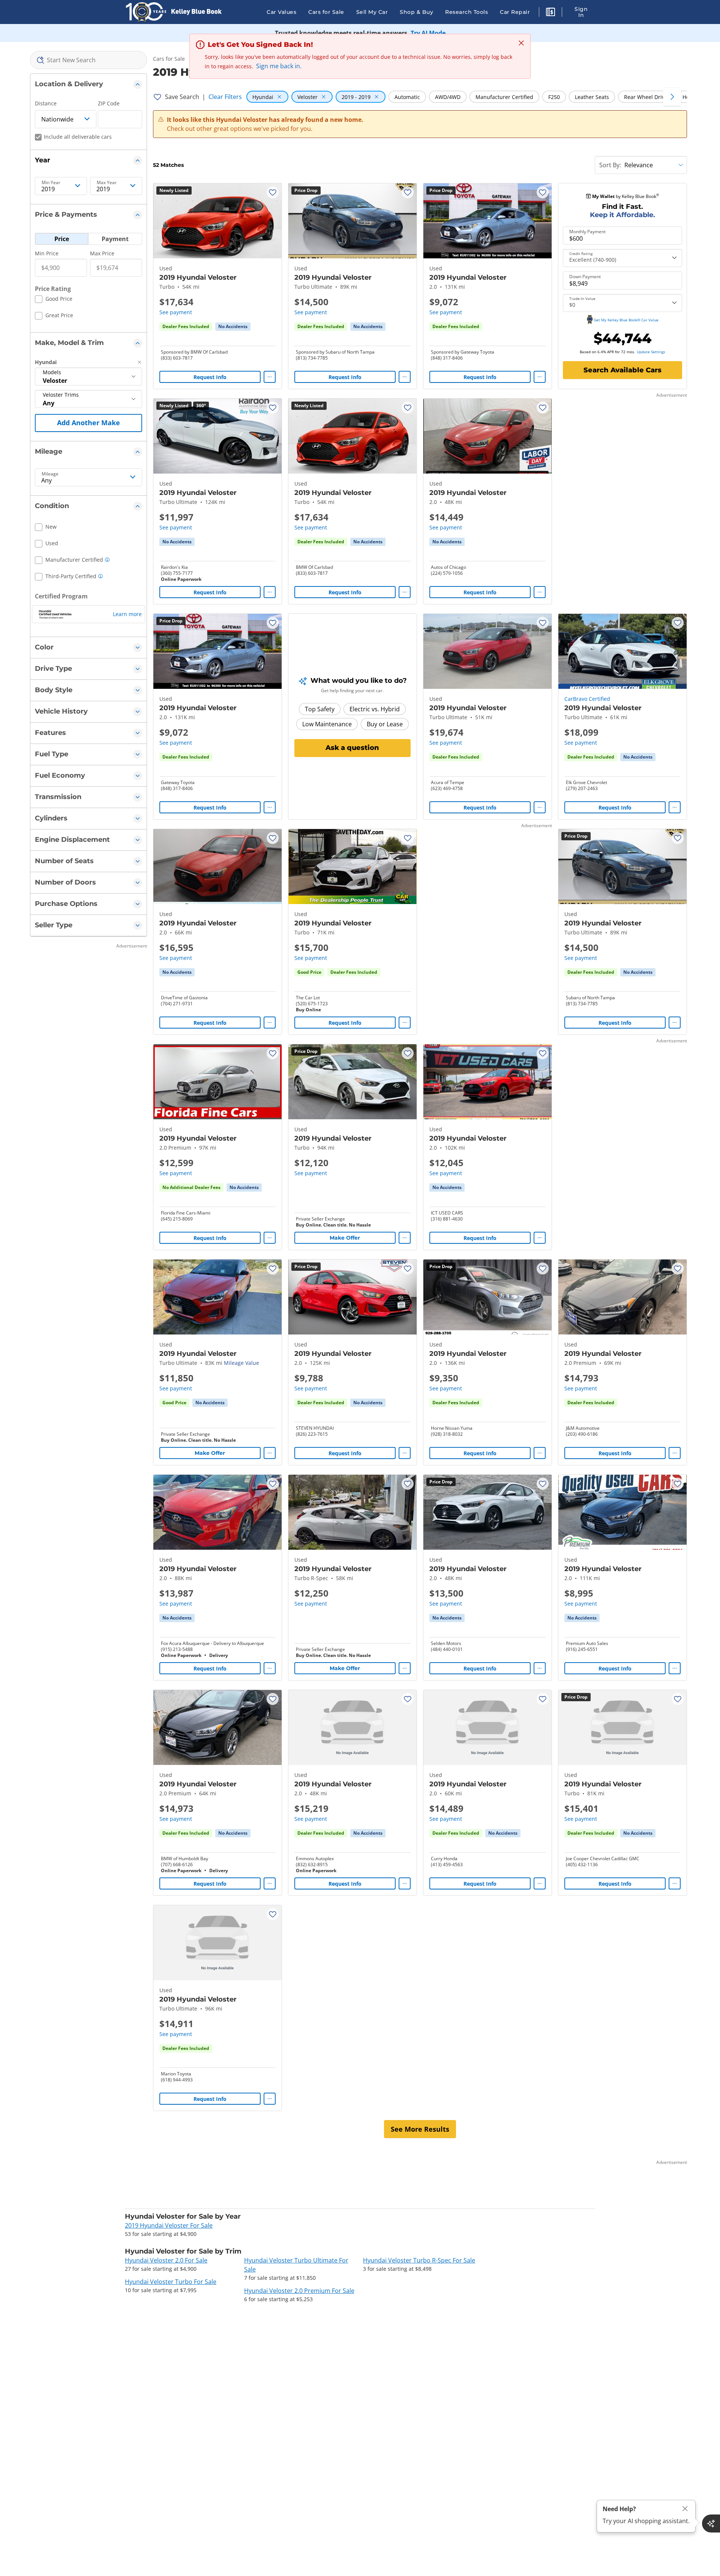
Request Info (210, 377)
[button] (550, 13)
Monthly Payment (587, 232)
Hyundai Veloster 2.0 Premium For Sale (299, 2291)
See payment (176, 312)
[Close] (685, 2509)
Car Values (281, 12)
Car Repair (515, 12)
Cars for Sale (326, 12)
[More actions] (270, 377)
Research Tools (466, 12)
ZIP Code (109, 103)
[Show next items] (672, 97)
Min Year (51, 183)
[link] (233, 327)
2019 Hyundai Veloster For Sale (169, 2225)
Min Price (47, 253)
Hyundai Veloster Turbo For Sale (171, 2282)
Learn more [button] (127, 614)
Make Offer (345, 1238)
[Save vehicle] (273, 192)
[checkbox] (54, 300)
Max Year (107, 183)
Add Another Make (88, 423)
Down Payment (585, 277)
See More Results (420, 2129)
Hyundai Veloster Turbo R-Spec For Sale (419, 2260)
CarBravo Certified (587, 699)
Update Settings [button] (651, 352)
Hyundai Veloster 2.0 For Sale (166, 2260)
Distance (46, 103)
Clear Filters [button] (225, 97)
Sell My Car (372, 12)
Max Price (102, 253)
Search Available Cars (622, 370)
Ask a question (352, 748)
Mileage (50, 474)
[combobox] (88, 60)
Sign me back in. (279, 66)
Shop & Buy (416, 12)
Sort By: (610, 165)
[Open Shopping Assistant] (711, 2524)
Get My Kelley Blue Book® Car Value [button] (626, 320)
